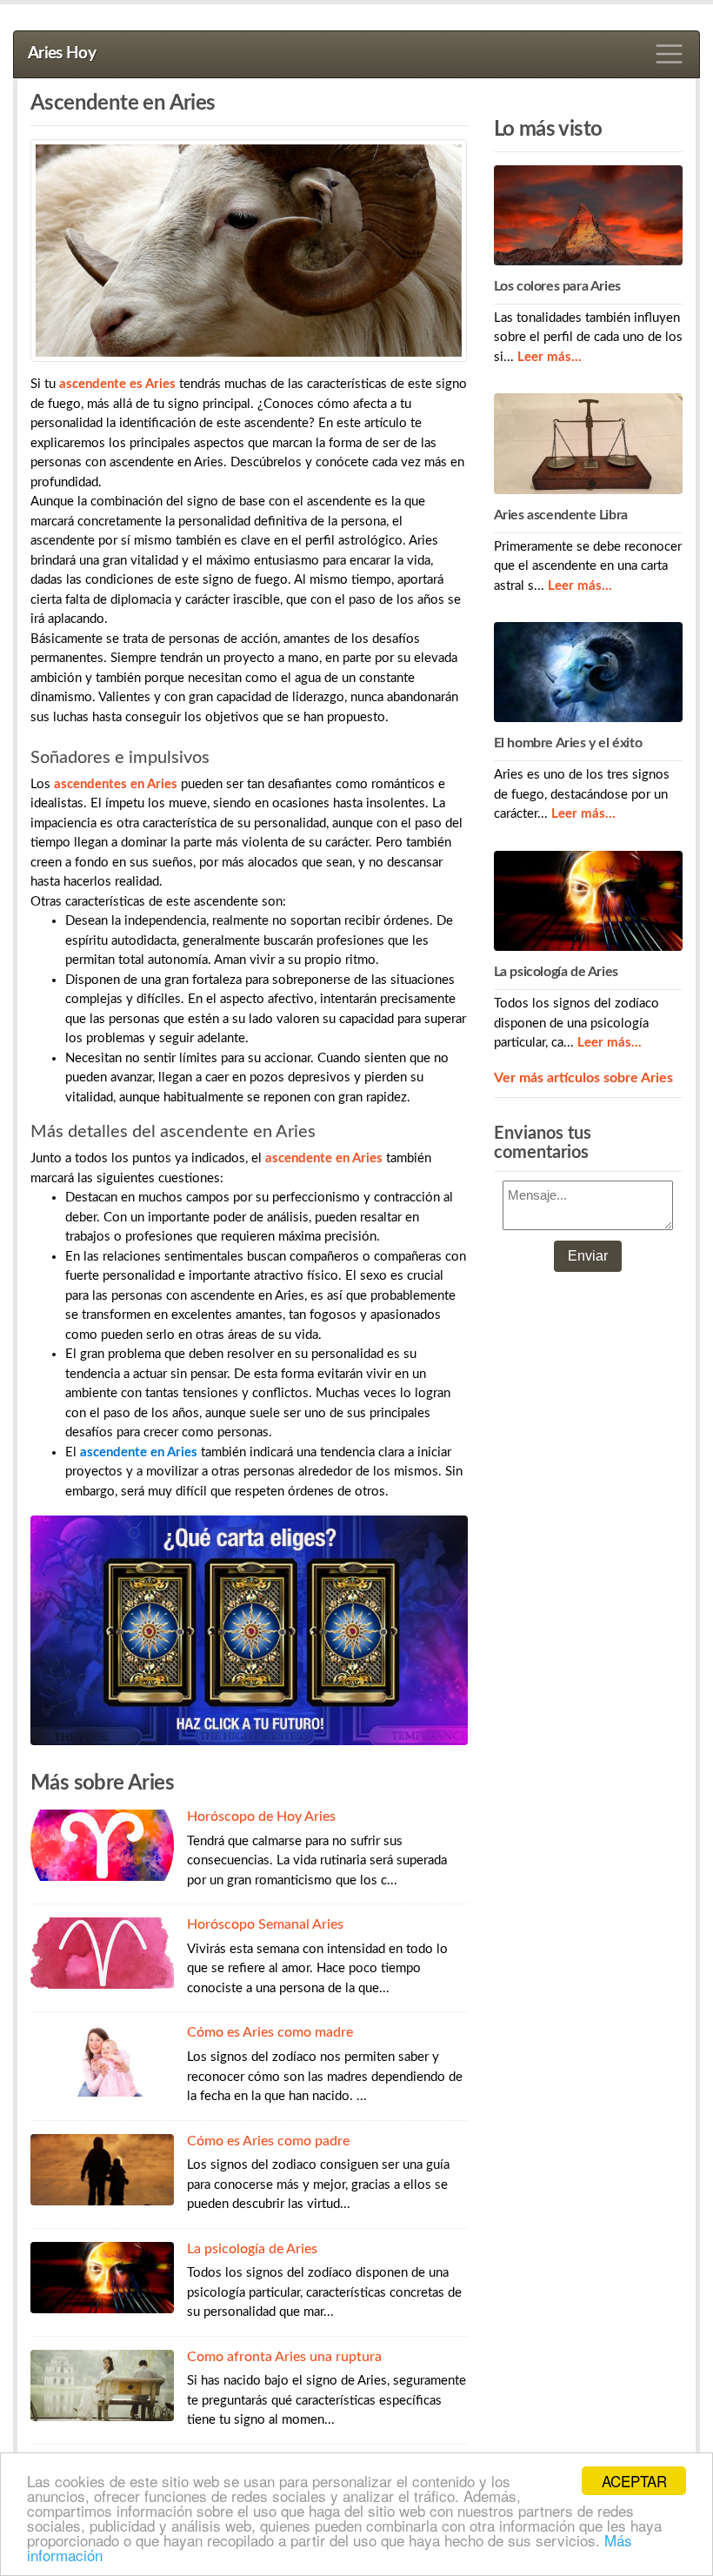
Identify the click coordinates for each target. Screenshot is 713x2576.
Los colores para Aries (557, 286)
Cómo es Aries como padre (268, 2141)
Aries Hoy (62, 54)
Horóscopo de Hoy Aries (261, 1817)
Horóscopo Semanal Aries (265, 1924)
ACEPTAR (634, 2481)
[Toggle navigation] (670, 54)
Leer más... (550, 357)
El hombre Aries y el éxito (568, 743)
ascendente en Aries (139, 1452)
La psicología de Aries (252, 2249)
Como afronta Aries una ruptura (284, 2357)
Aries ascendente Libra (561, 515)
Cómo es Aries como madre (270, 2032)
